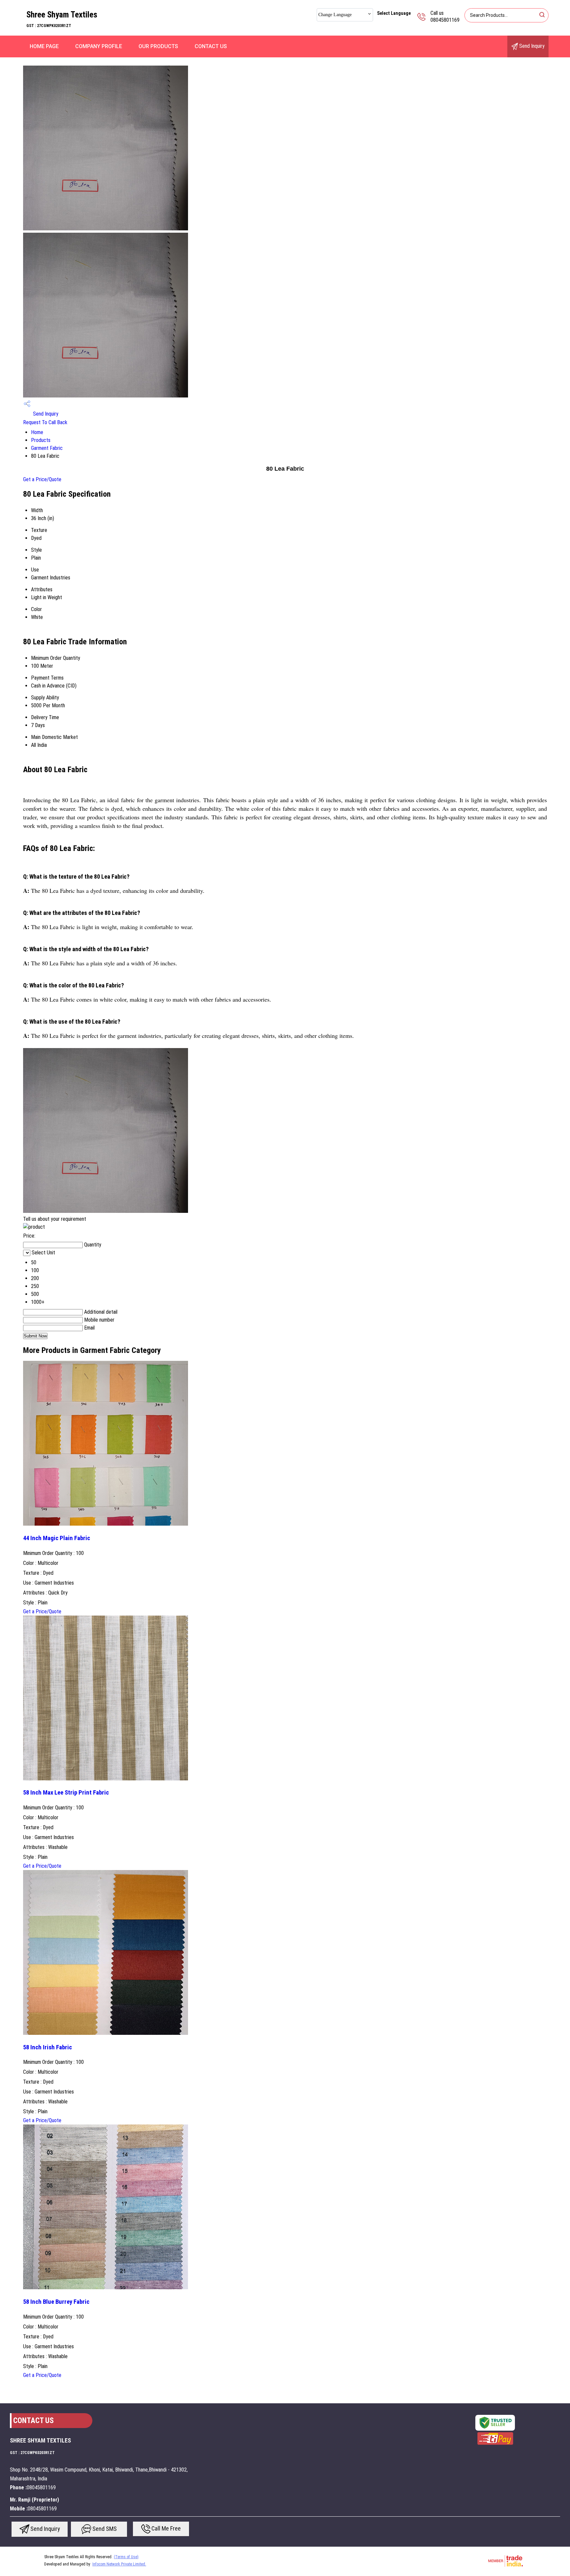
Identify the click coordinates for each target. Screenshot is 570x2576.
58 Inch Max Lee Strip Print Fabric (66, 1793)
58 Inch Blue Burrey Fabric (56, 2302)
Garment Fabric (47, 448)
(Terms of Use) (126, 2557)
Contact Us (211, 46)
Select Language (394, 13)
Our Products (158, 46)
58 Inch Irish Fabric (47, 2047)
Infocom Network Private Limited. (119, 2564)
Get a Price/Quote (42, 479)
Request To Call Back (45, 422)
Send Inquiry (531, 46)
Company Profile (99, 46)
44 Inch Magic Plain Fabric (57, 1538)
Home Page (44, 46)
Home (37, 432)
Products (41, 440)
